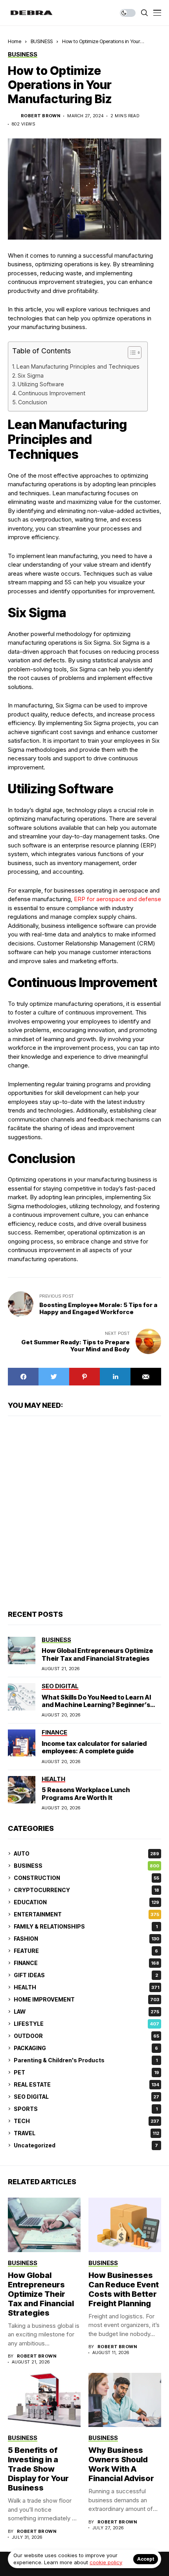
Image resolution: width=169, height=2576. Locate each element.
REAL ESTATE (86, 2084)
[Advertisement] (84, 1512)
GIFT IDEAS (86, 1975)
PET (86, 2072)
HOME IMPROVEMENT (86, 1999)
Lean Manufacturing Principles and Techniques (78, 366)
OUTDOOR (86, 2036)
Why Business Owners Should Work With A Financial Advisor (121, 2464)
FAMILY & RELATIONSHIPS (86, 1926)
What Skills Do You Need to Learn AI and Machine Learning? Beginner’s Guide (96, 1705)
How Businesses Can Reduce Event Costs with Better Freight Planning (124, 2289)
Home (15, 41)
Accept (146, 2559)
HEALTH (86, 1987)
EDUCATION (86, 1902)
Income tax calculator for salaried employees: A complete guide (94, 1747)
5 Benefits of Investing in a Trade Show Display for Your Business (38, 2469)
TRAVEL (86, 2133)
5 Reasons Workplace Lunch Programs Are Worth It (86, 1793)
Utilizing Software (41, 384)
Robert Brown (40, 116)
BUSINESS (42, 41)
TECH (86, 2121)
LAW (86, 2012)
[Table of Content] (135, 353)
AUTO (86, 1853)
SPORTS (86, 2109)
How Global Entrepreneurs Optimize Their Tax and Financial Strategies (97, 1654)
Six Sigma (31, 375)
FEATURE (86, 1951)
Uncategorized (86, 2145)
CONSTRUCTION (86, 1878)
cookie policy (106, 2562)
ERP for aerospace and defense (118, 899)
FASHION (86, 1939)
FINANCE (86, 1963)
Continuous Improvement (52, 393)
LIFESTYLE (86, 2024)
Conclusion (33, 402)
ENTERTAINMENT (86, 1914)
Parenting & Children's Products (86, 2060)
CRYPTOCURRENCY (86, 1890)
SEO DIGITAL (86, 2097)
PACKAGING (86, 2048)
